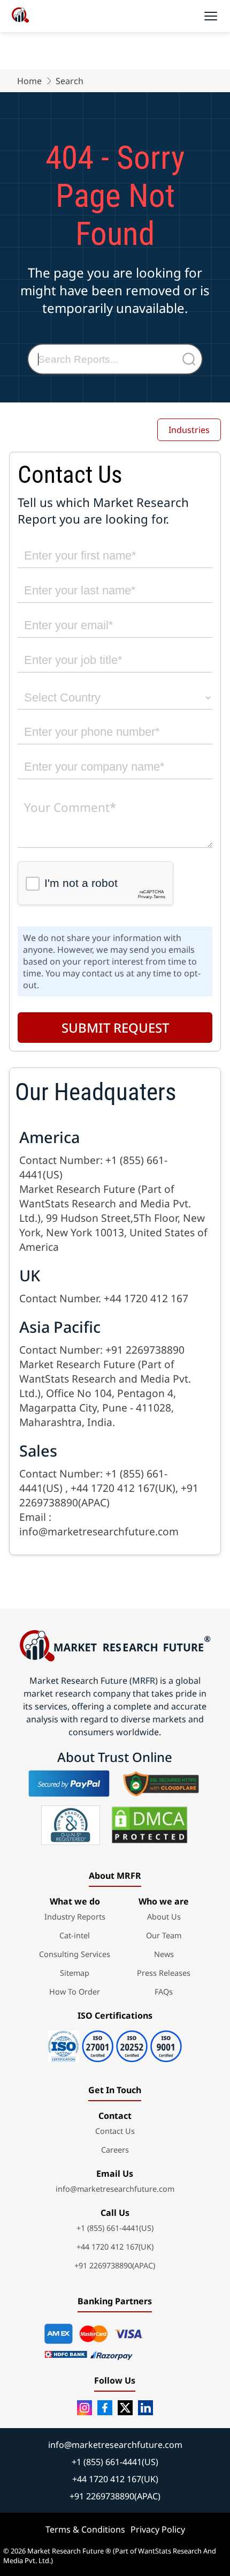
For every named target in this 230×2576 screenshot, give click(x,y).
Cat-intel (75, 1935)
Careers (115, 2150)
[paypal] (69, 1783)
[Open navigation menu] (211, 16)
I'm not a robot (81, 883)
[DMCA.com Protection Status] (149, 1825)
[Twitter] (125, 2408)
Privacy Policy (158, 2529)
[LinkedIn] (145, 2408)
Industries (189, 430)
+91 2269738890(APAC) (115, 2265)
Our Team (164, 1935)
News (164, 1954)
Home (29, 81)
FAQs (164, 1992)
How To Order (75, 1992)
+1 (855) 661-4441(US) (115, 2228)
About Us (164, 1917)
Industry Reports (75, 1917)
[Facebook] (105, 2408)
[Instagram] (85, 2408)
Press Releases (164, 1973)
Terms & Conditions (85, 2529)
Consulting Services (75, 1954)
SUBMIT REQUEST (115, 1028)
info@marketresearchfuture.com (115, 2189)
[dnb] (71, 1825)
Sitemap (75, 1973)
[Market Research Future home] (20, 16)
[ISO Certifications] (115, 2043)
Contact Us (115, 2131)
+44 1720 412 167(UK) (115, 2247)
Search (70, 81)
